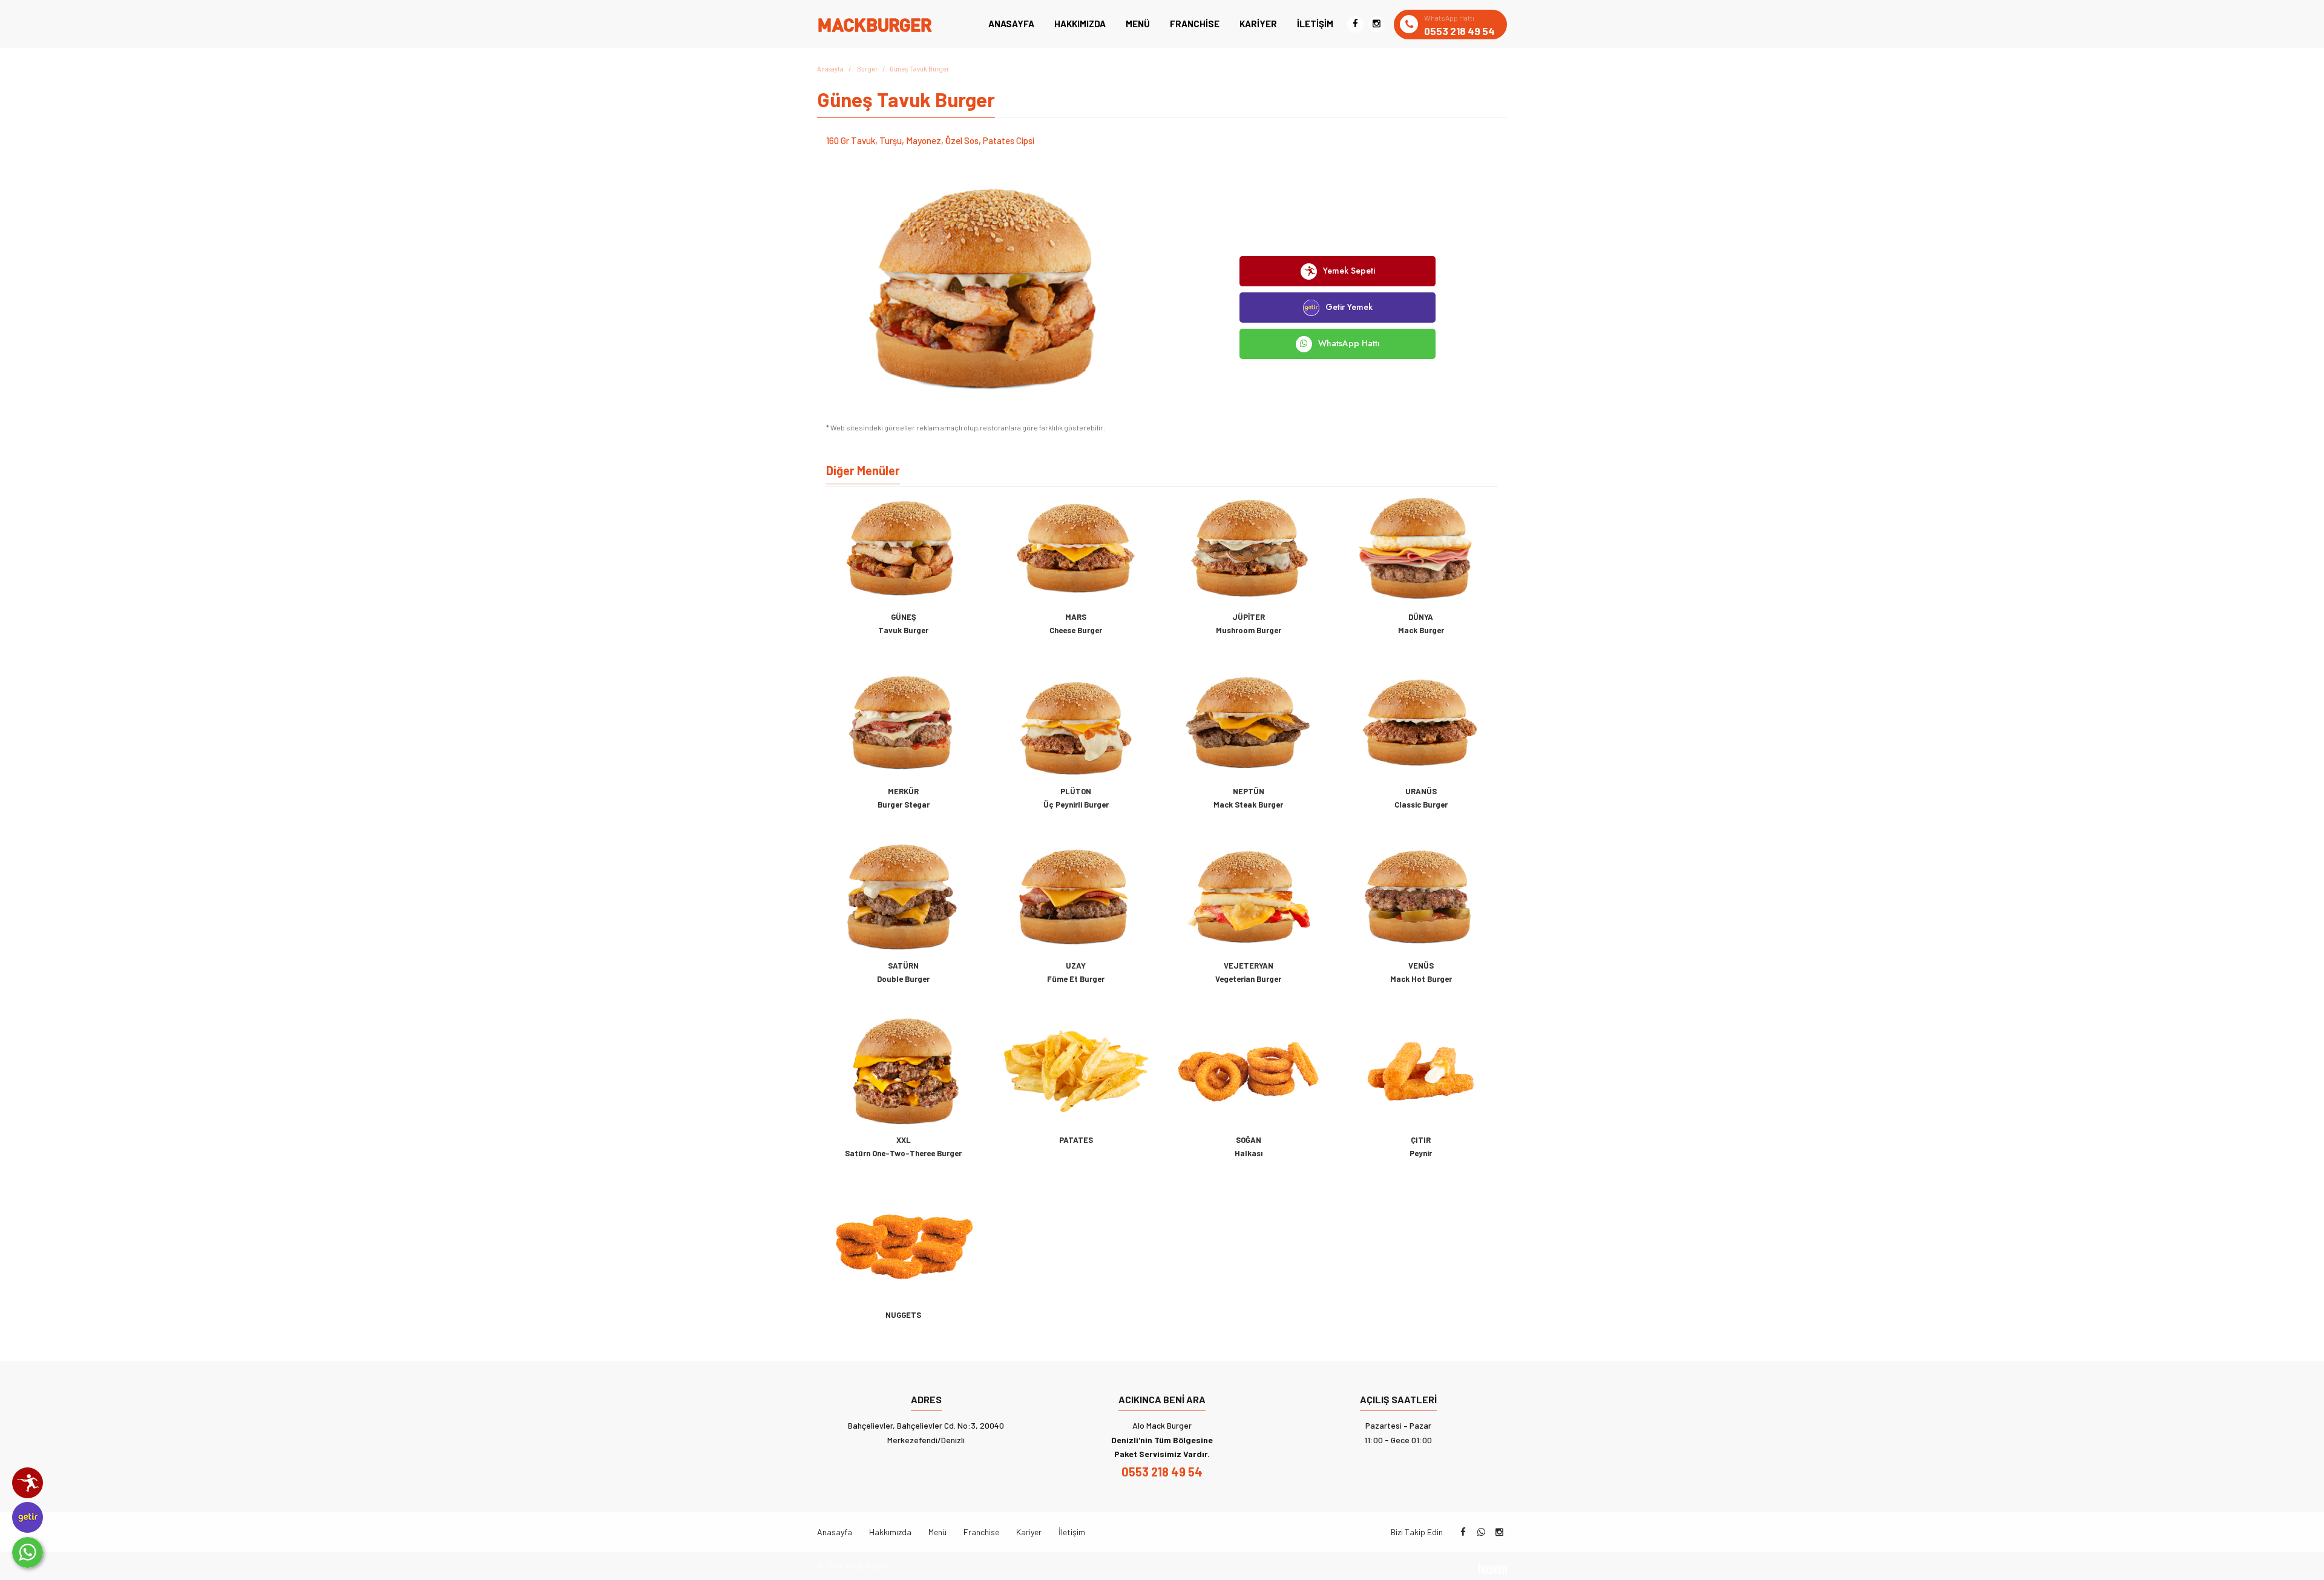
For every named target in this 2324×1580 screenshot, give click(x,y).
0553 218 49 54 (1162, 1472)
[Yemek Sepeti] (28, 1483)
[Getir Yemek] (28, 1517)
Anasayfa (1011, 24)
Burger (867, 69)
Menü (1138, 24)
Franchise (1195, 24)
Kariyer (1258, 24)
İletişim (1315, 24)
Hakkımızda (1080, 24)
